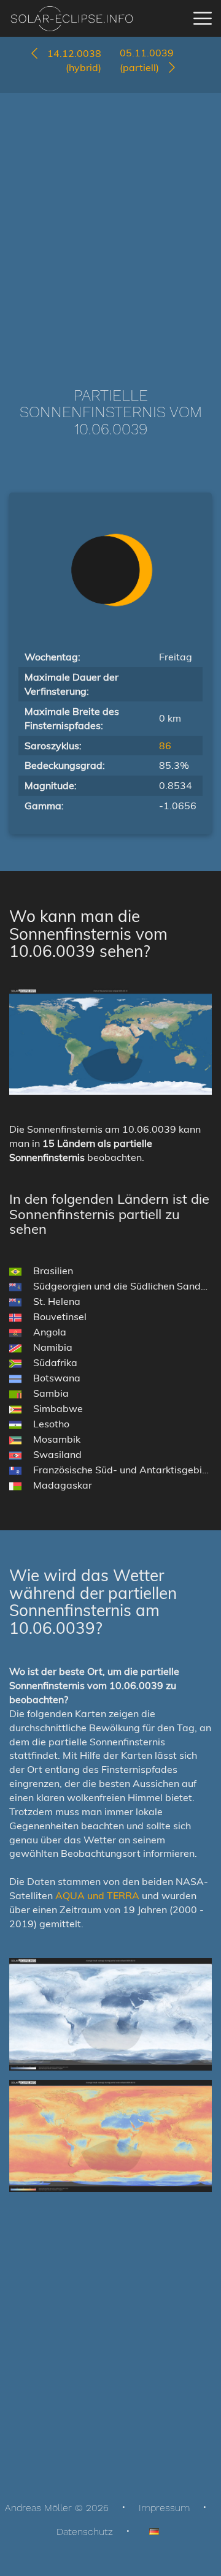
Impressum (164, 2508)
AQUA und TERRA (97, 1895)
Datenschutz (85, 2532)
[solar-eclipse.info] (72, 19)
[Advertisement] (110, 222)
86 (165, 746)
